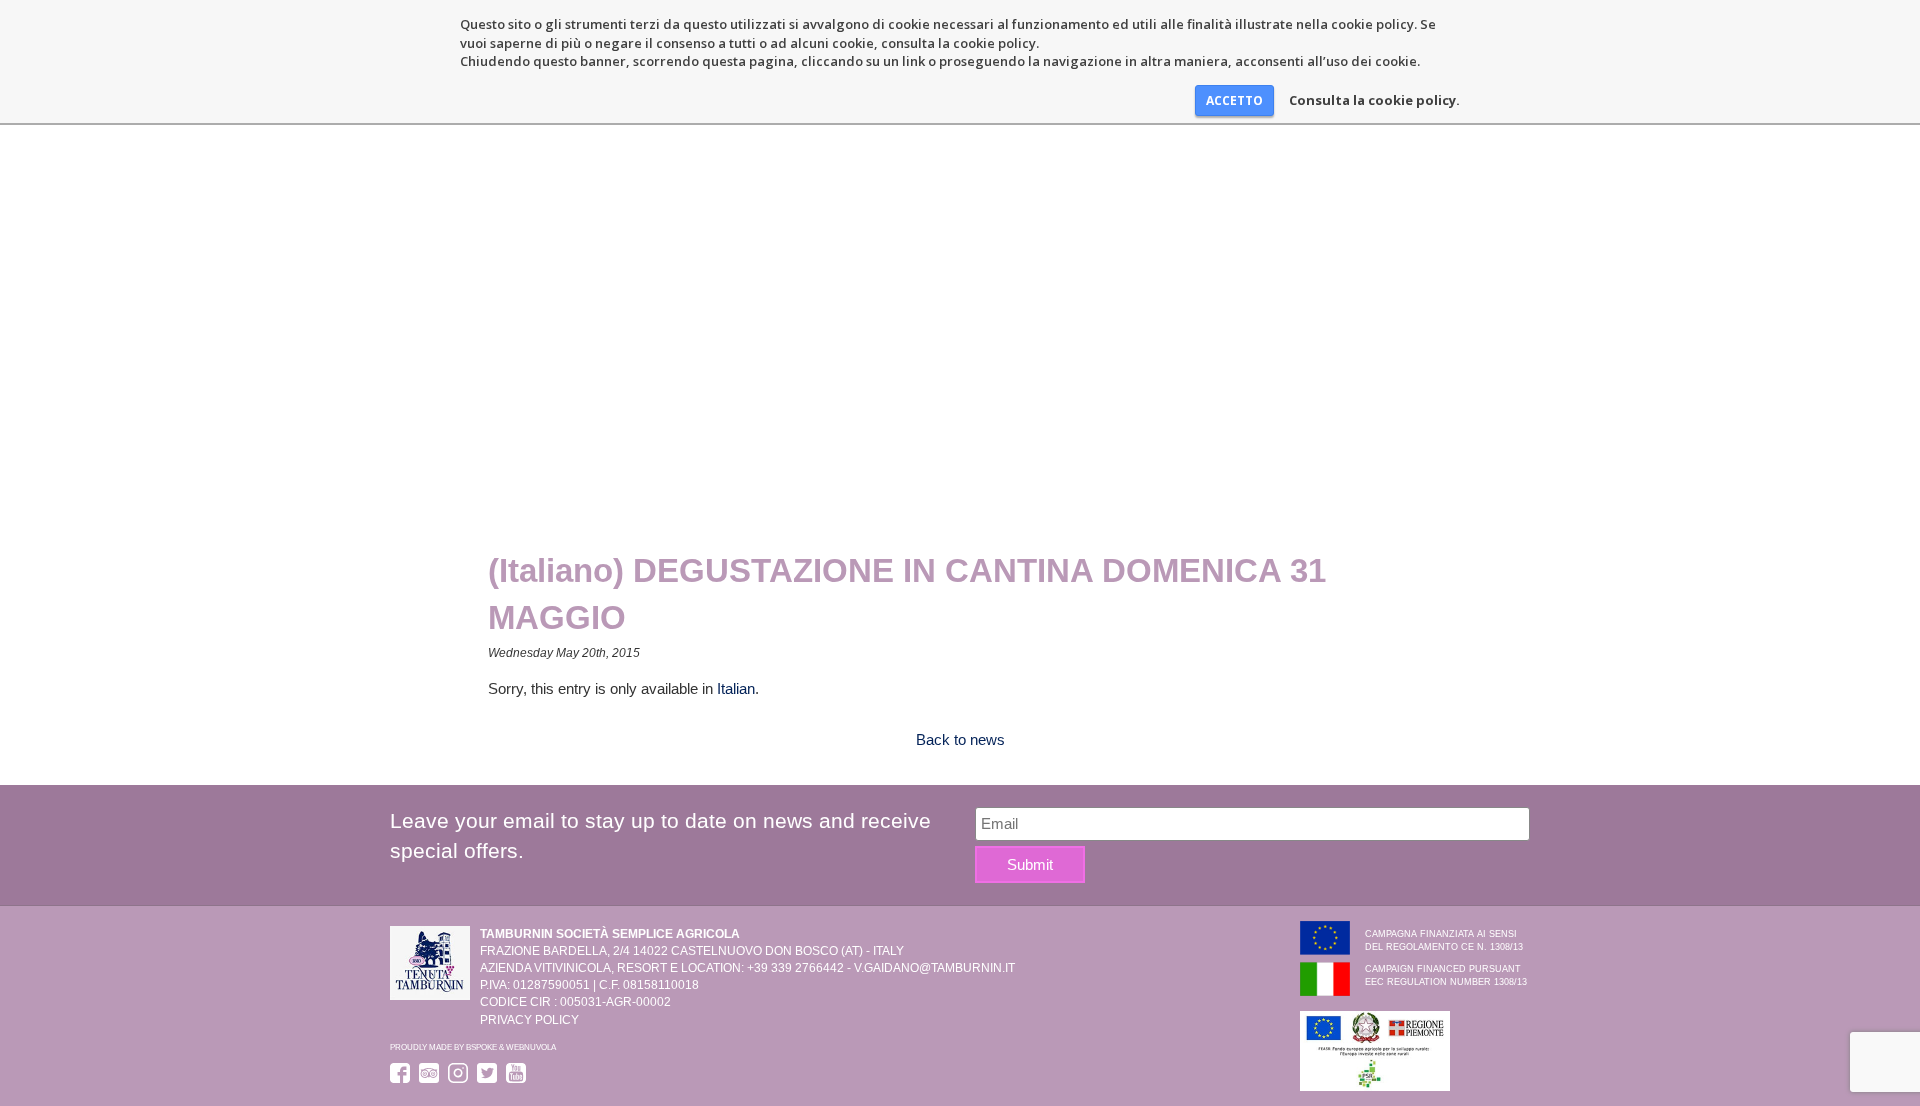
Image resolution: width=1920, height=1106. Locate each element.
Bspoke (481, 1047)
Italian (736, 688)
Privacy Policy (529, 1020)
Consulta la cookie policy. (1374, 100)
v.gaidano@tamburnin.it (934, 968)
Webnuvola (531, 1047)
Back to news (960, 739)
